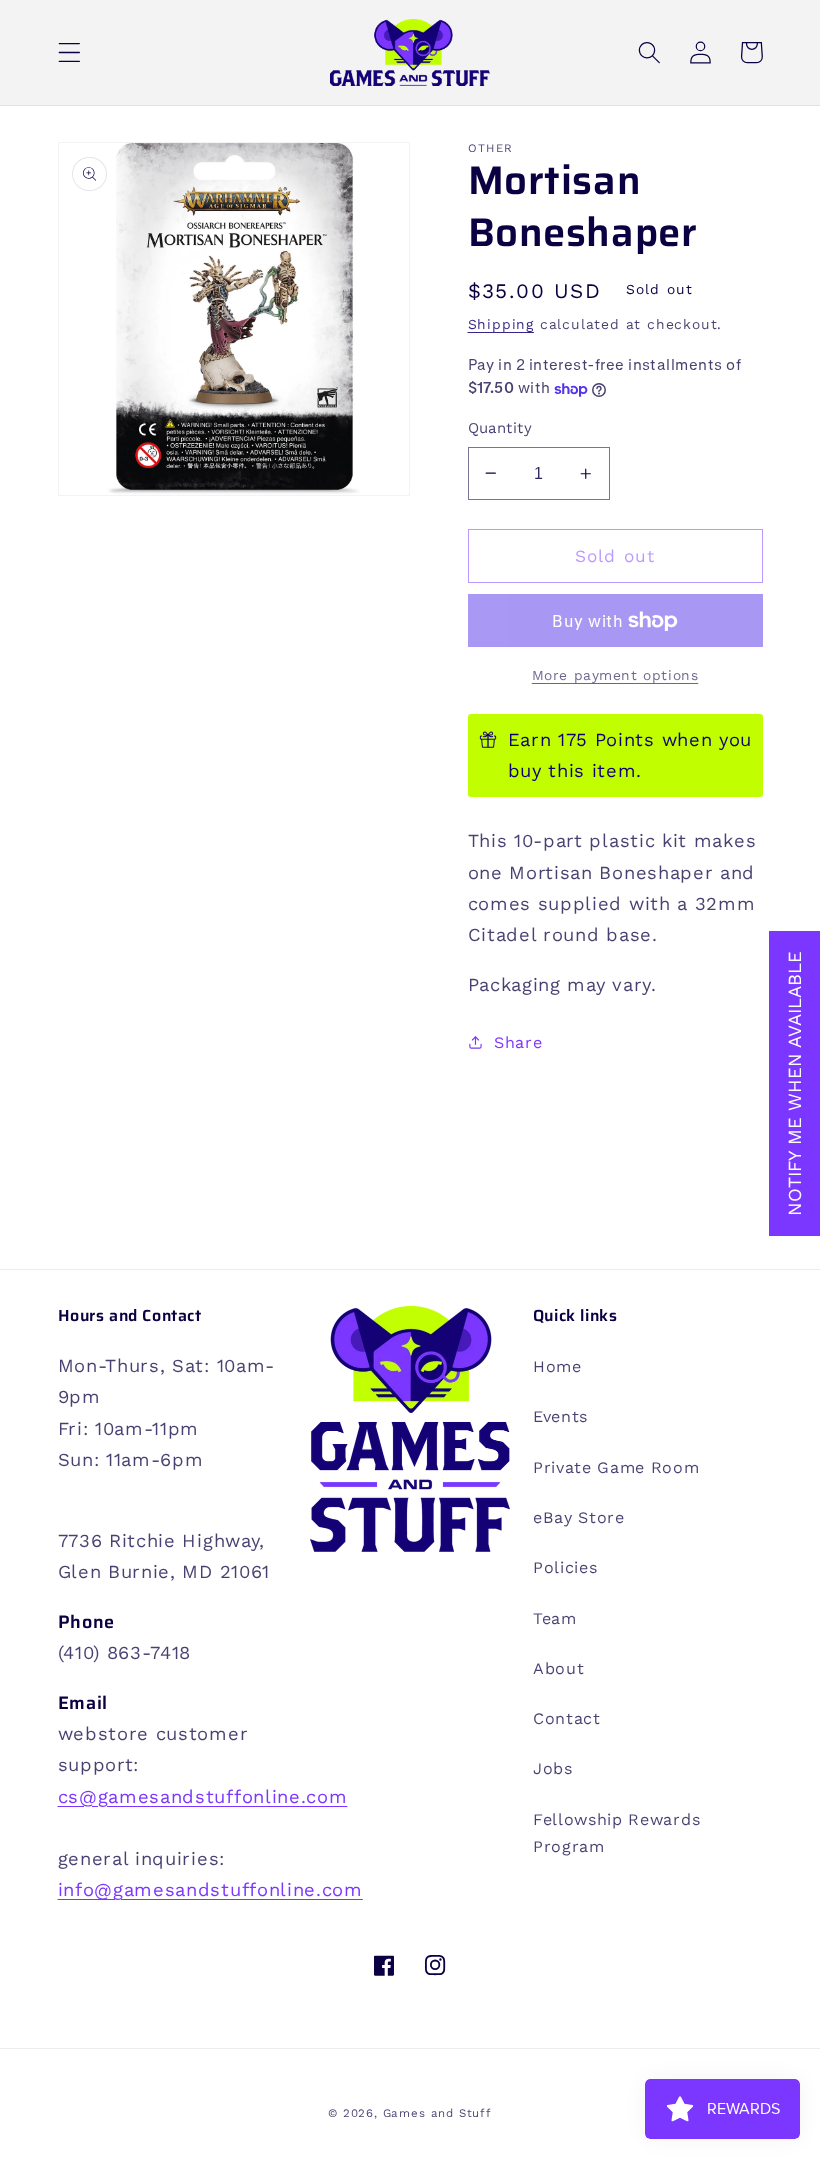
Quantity (500, 428)
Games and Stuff (437, 2113)
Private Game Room (616, 1467)
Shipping (501, 324)
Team (555, 1618)
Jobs (553, 1768)
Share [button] (518, 1042)
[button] (69, 52)
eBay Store (579, 1517)
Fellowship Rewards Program (616, 1833)
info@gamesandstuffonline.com (210, 1889)
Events (560, 1416)
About (558, 1668)
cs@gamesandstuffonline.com (203, 1796)
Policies (565, 1567)
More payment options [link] (615, 675)
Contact (567, 1718)
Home (557, 1366)
